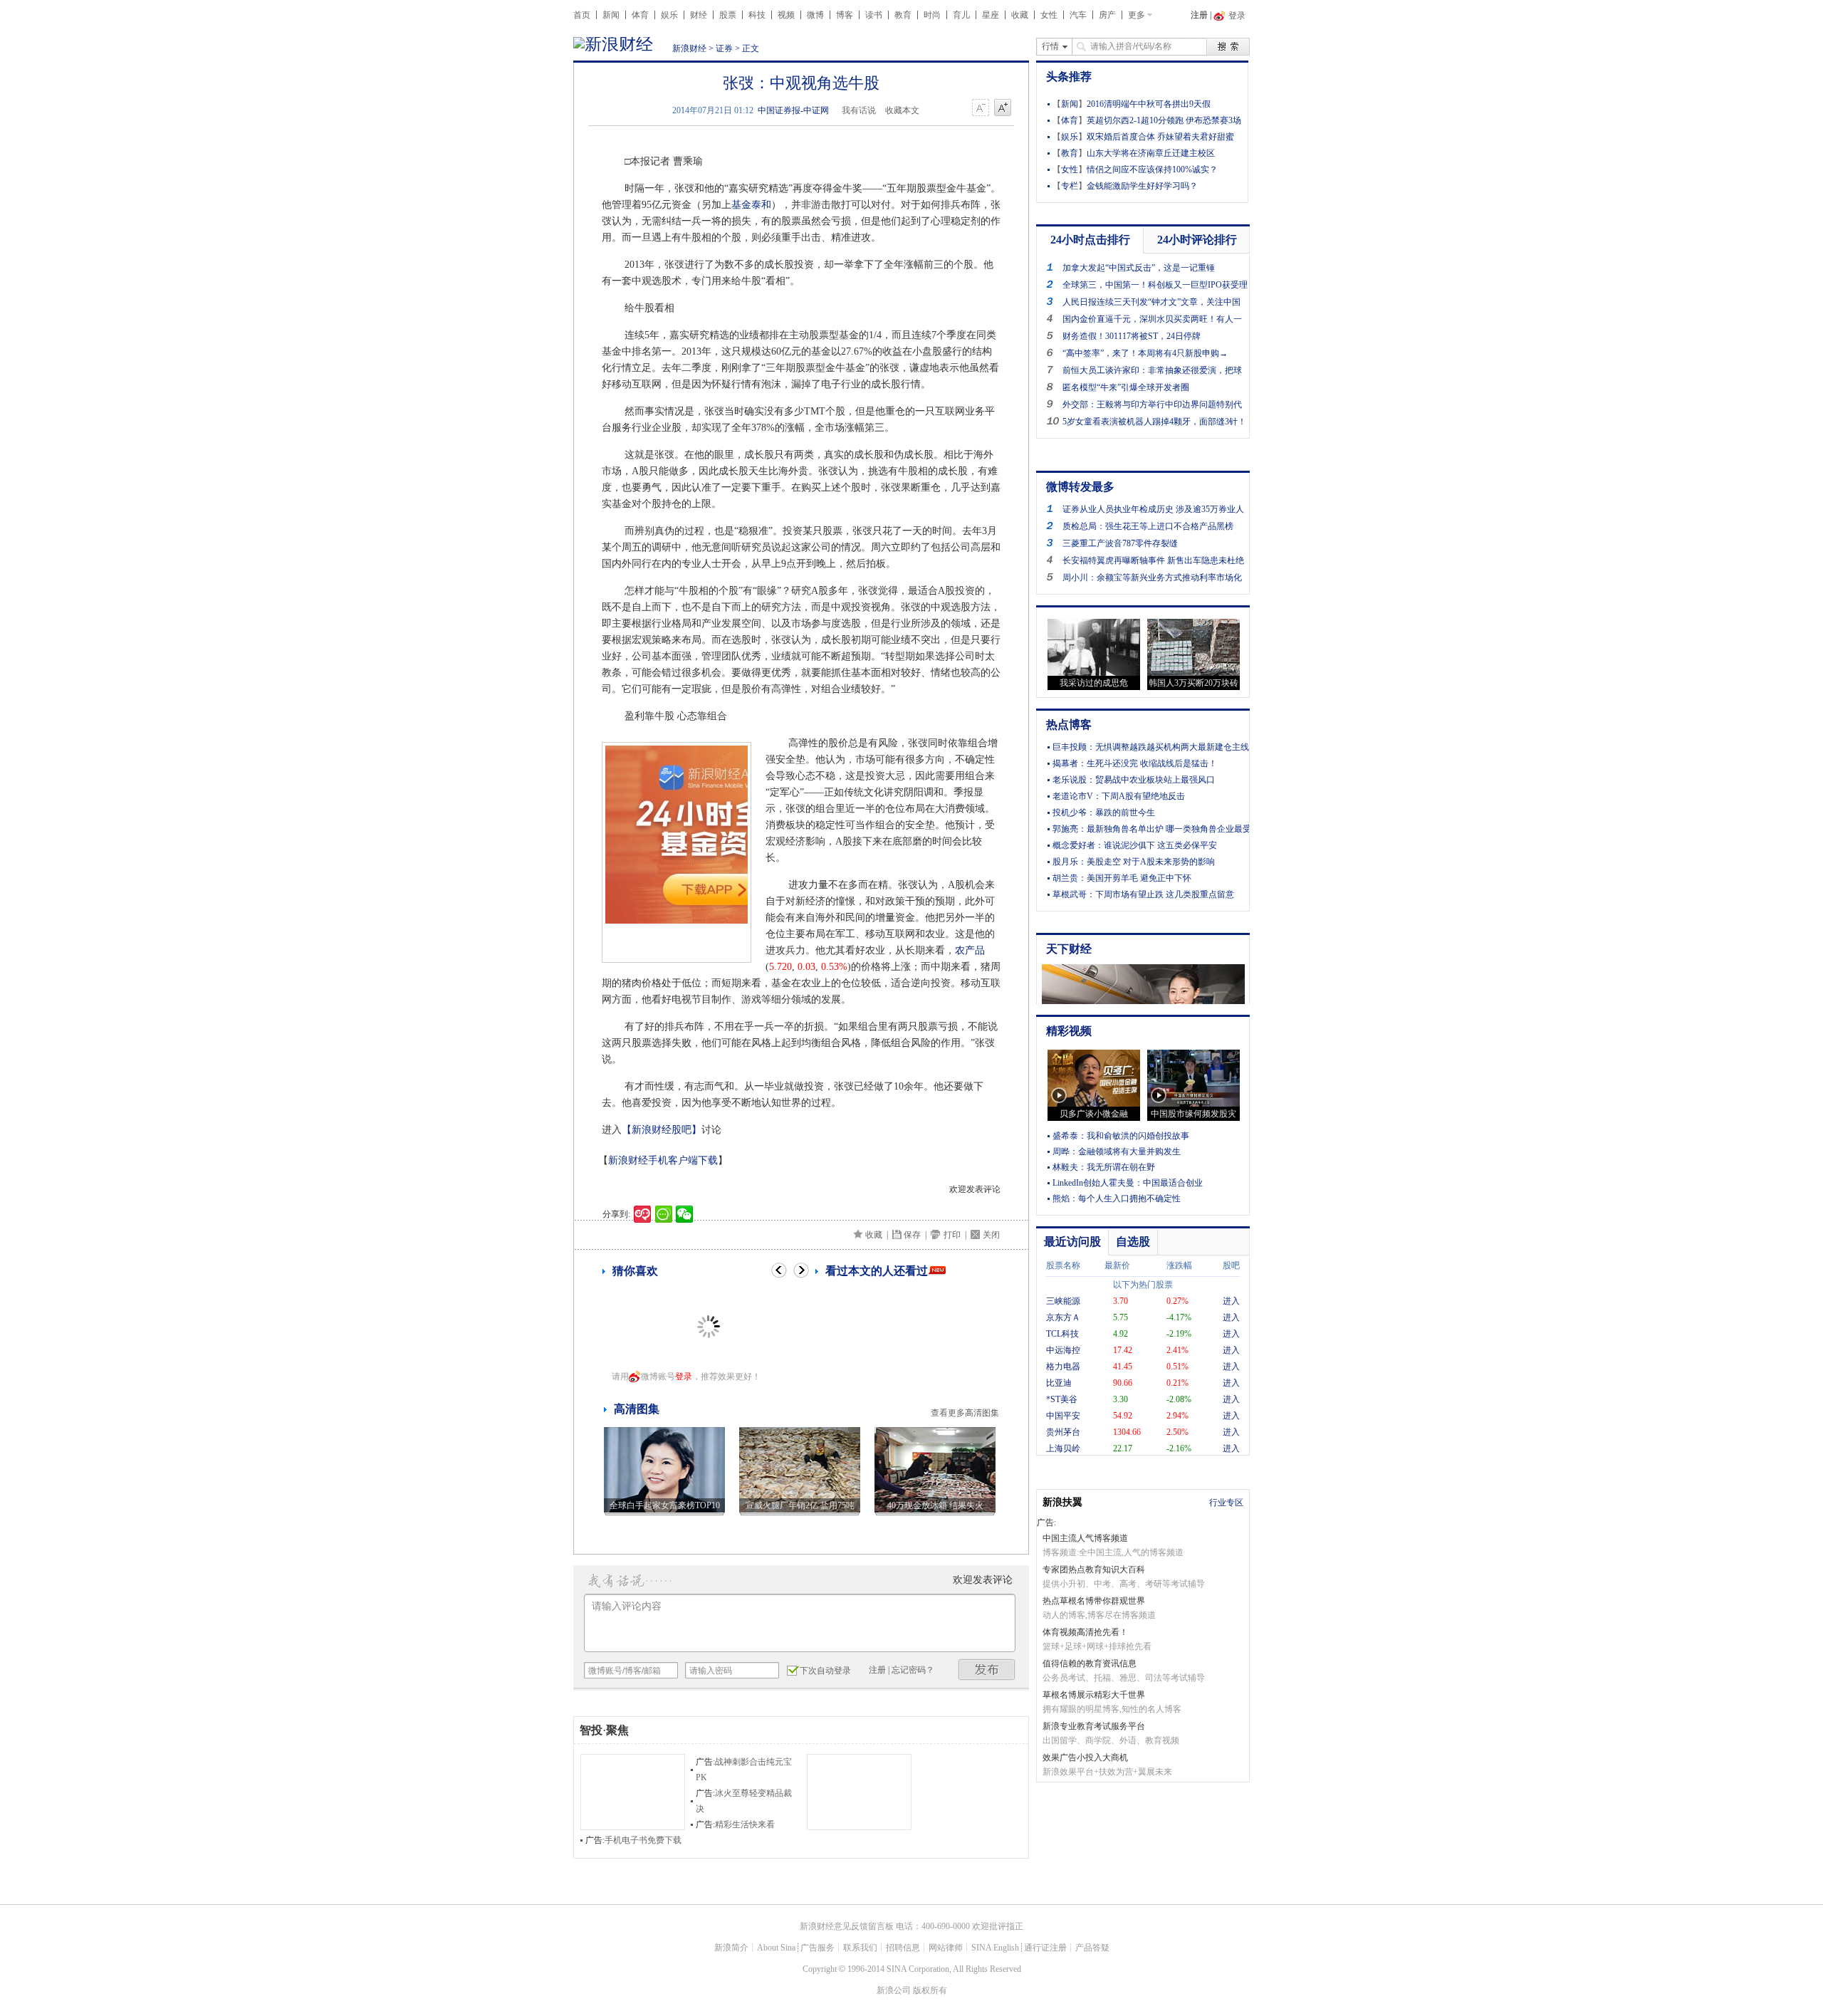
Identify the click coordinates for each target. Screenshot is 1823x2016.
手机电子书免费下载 (643, 1840)
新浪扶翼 (1062, 1502)
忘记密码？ (913, 1670)
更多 (1137, 15)
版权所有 (930, 1990)
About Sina (776, 1948)
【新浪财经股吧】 (662, 1130)
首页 (582, 15)
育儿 (961, 15)
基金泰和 (751, 205)
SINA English (995, 1948)
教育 (903, 15)
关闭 (991, 1235)
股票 (728, 15)
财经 (699, 15)
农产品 (970, 950)
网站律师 (946, 1948)
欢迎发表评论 (975, 1189)
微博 (815, 15)
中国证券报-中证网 (793, 110)
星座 (991, 15)
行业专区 (1226, 1503)
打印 (952, 1235)
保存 (912, 1235)
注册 (1199, 15)
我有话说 (859, 110)
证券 (724, 48)
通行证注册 (1045, 1948)
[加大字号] (1003, 108)
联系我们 (860, 1948)
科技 (757, 15)
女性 (1049, 15)
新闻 (611, 15)
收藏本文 (902, 110)
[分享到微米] (643, 1214)
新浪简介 (731, 1948)
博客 (845, 15)
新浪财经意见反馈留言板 (847, 1926)
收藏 (1020, 15)
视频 (786, 15)
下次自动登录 (825, 1671)
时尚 (932, 15)
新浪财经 (689, 48)
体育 (640, 15)
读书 (874, 15)
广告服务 (818, 1948)
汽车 (1078, 15)
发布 (987, 1670)
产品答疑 (1092, 1948)
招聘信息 (903, 1948)
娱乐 (669, 15)
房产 (1107, 15)
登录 (684, 1377)
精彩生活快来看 (745, 1824)
